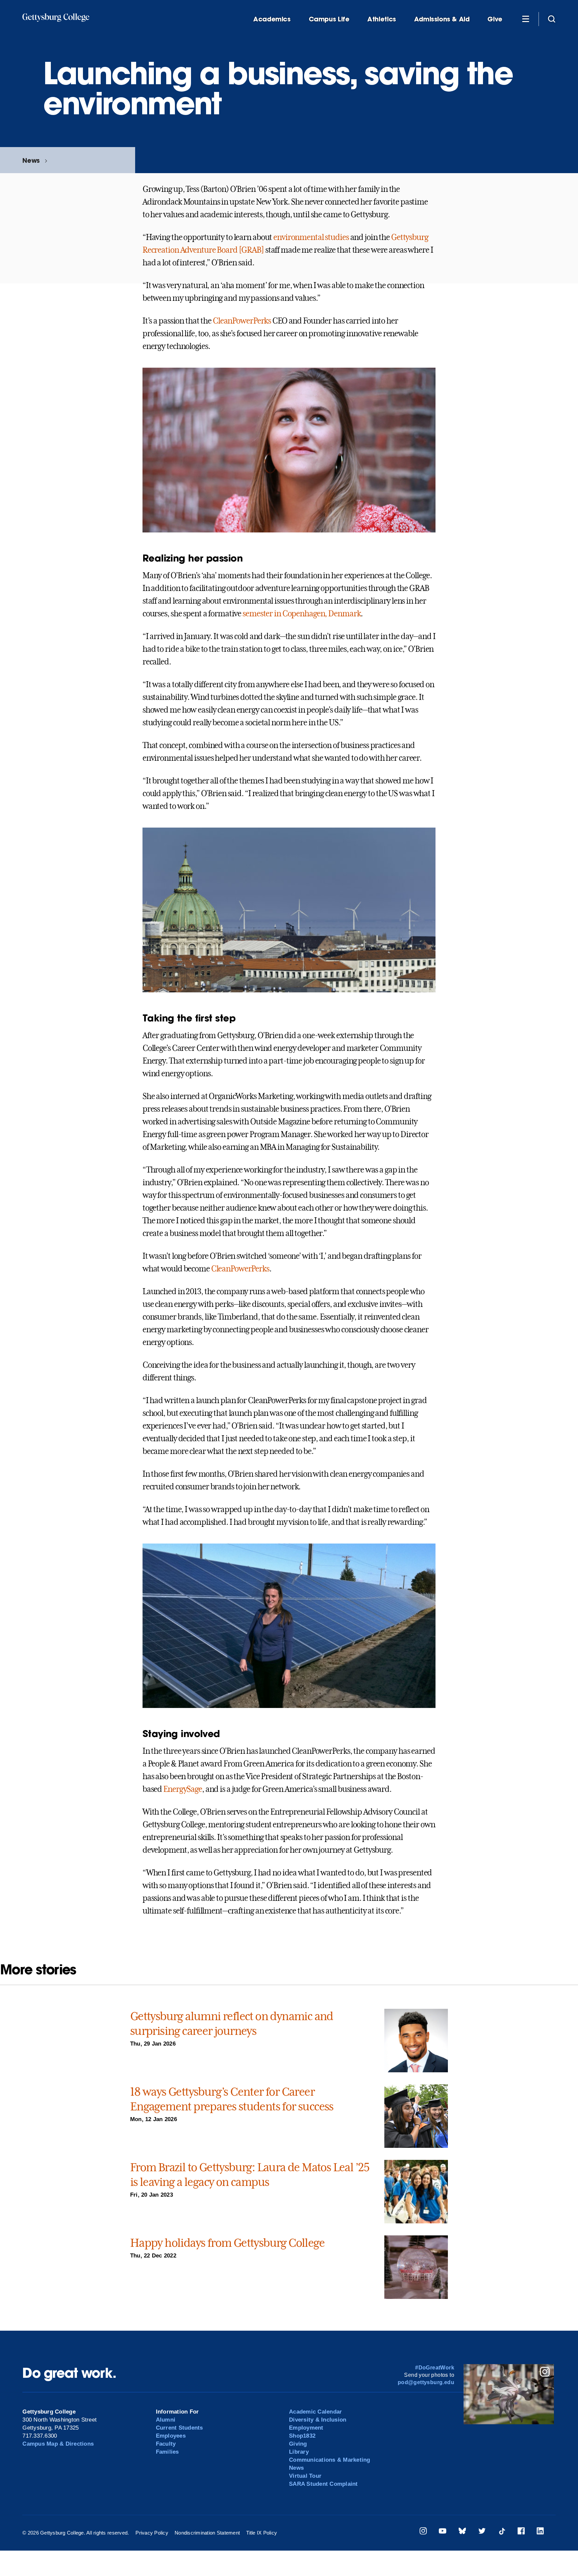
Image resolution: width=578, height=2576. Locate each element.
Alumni (166, 2420)
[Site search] (552, 19)
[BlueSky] (462, 2532)
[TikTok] (502, 2532)
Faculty (166, 2444)
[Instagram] (423, 2532)
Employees (171, 2436)
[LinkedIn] (540, 2532)
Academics (272, 19)
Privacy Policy (152, 2533)
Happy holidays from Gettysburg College (227, 2243)
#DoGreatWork (435, 2368)
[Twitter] (482, 2532)
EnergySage (183, 1789)
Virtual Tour (305, 2476)
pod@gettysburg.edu (426, 2382)
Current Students (179, 2428)
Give (495, 19)
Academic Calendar (315, 2412)
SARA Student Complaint (323, 2484)
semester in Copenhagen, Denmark (301, 614)
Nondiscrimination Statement (207, 2533)
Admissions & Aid (442, 19)
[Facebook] (521, 2532)
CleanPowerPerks (242, 321)
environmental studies (311, 237)
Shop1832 (302, 2436)
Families (167, 2452)
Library (299, 2452)
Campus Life (329, 19)
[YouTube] (443, 2532)
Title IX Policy (262, 2533)
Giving (298, 2444)
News (31, 160)
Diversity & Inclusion (318, 2420)
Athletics (382, 19)
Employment (306, 2428)
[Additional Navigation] (525, 19)
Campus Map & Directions (58, 2444)
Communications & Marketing (330, 2460)
